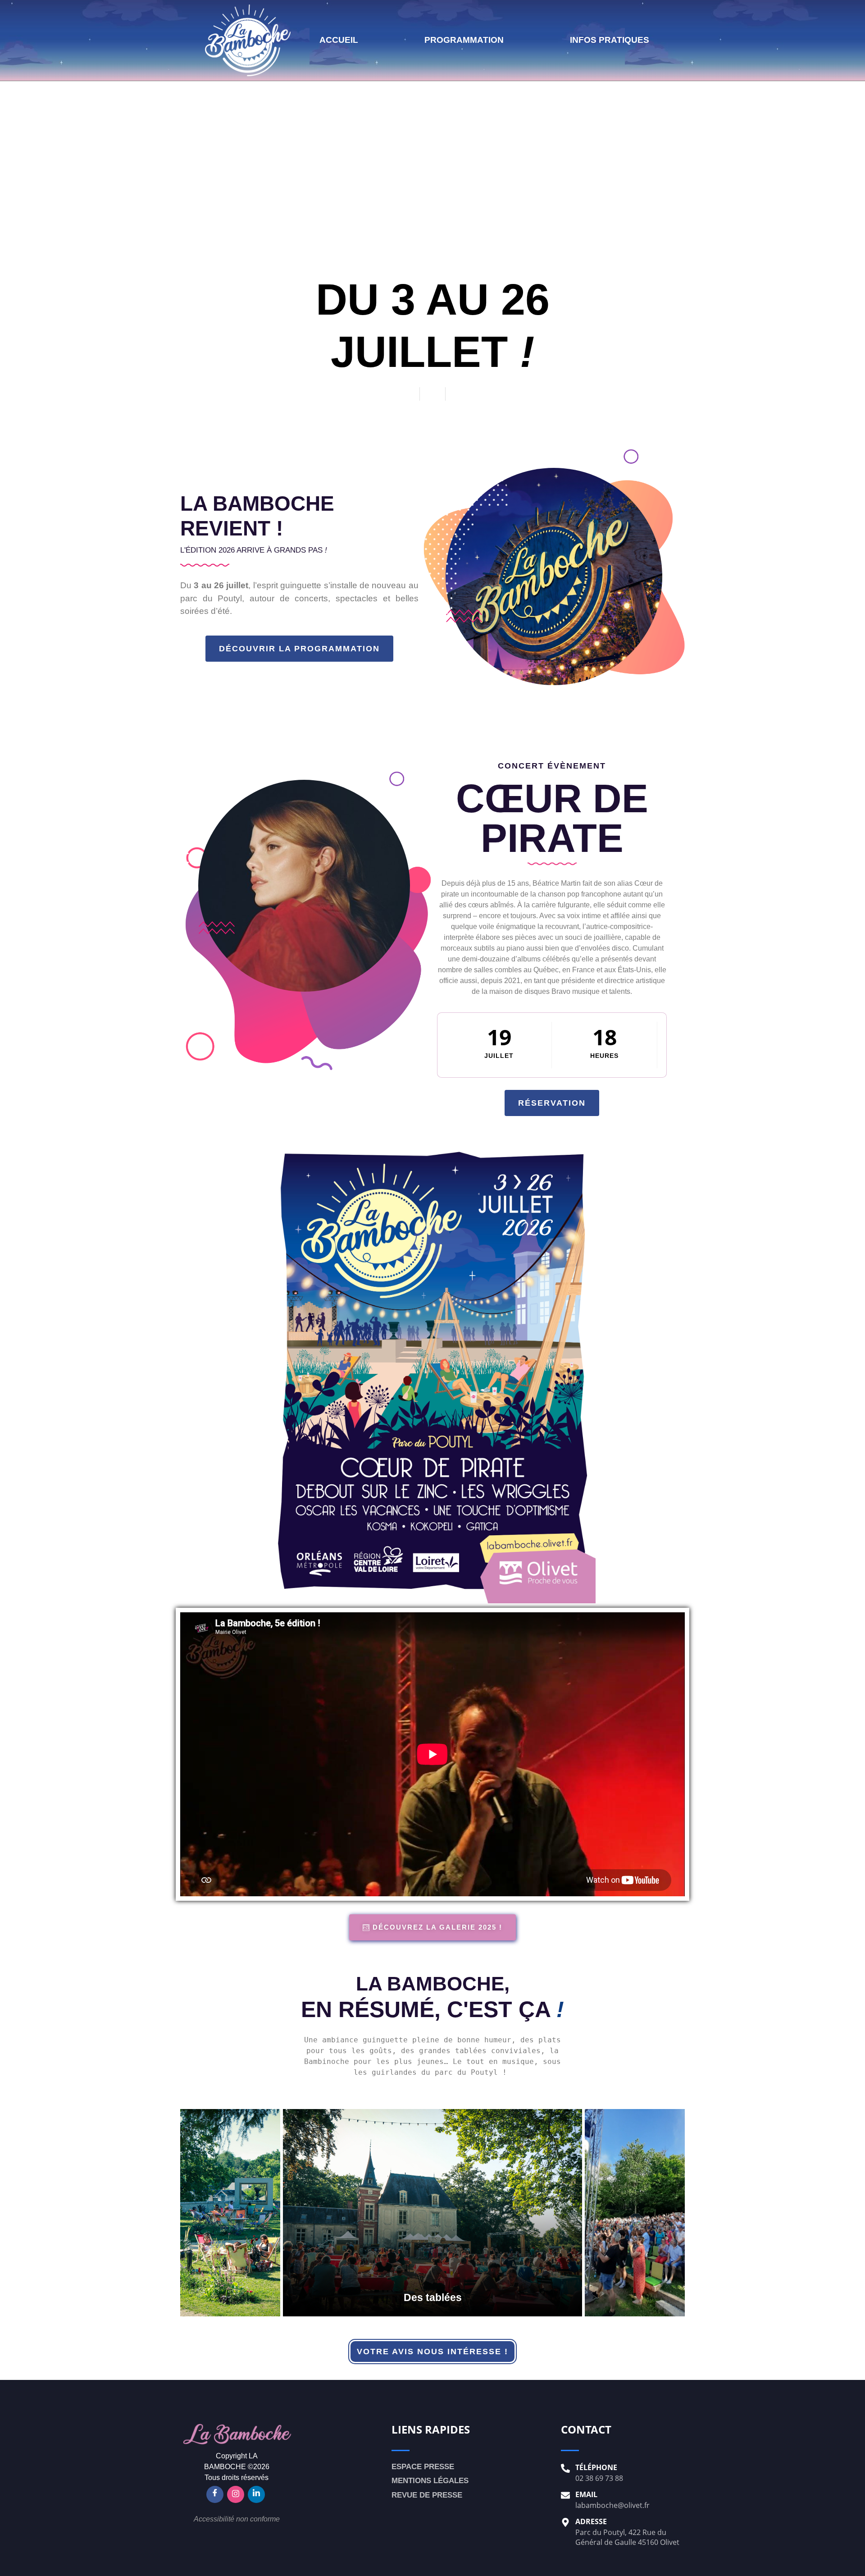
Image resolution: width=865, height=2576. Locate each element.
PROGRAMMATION (464, 40)
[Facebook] (215, 2494)
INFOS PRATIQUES (610, 40)
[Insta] (236, 2494)
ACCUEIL (339, 40)
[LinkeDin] (256, 2494)
